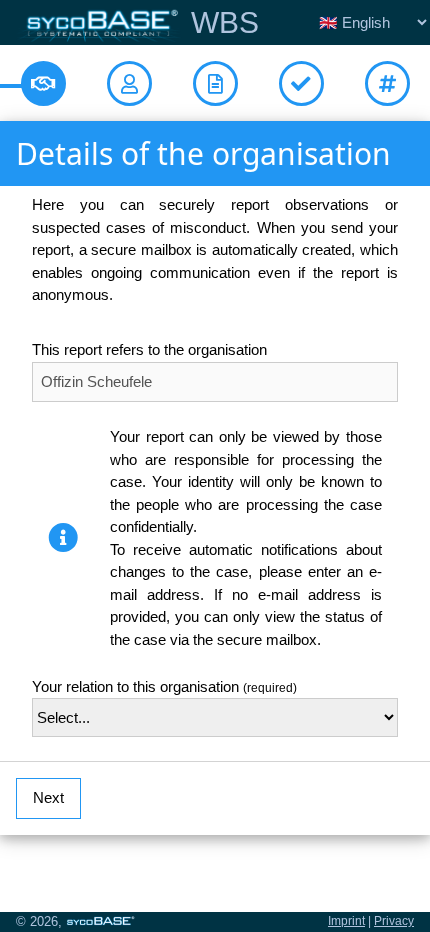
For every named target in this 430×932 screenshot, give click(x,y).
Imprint (346, 921)
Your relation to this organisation (164, 686)
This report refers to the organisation (149, 349)
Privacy (394, 921)
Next (48, 797)
